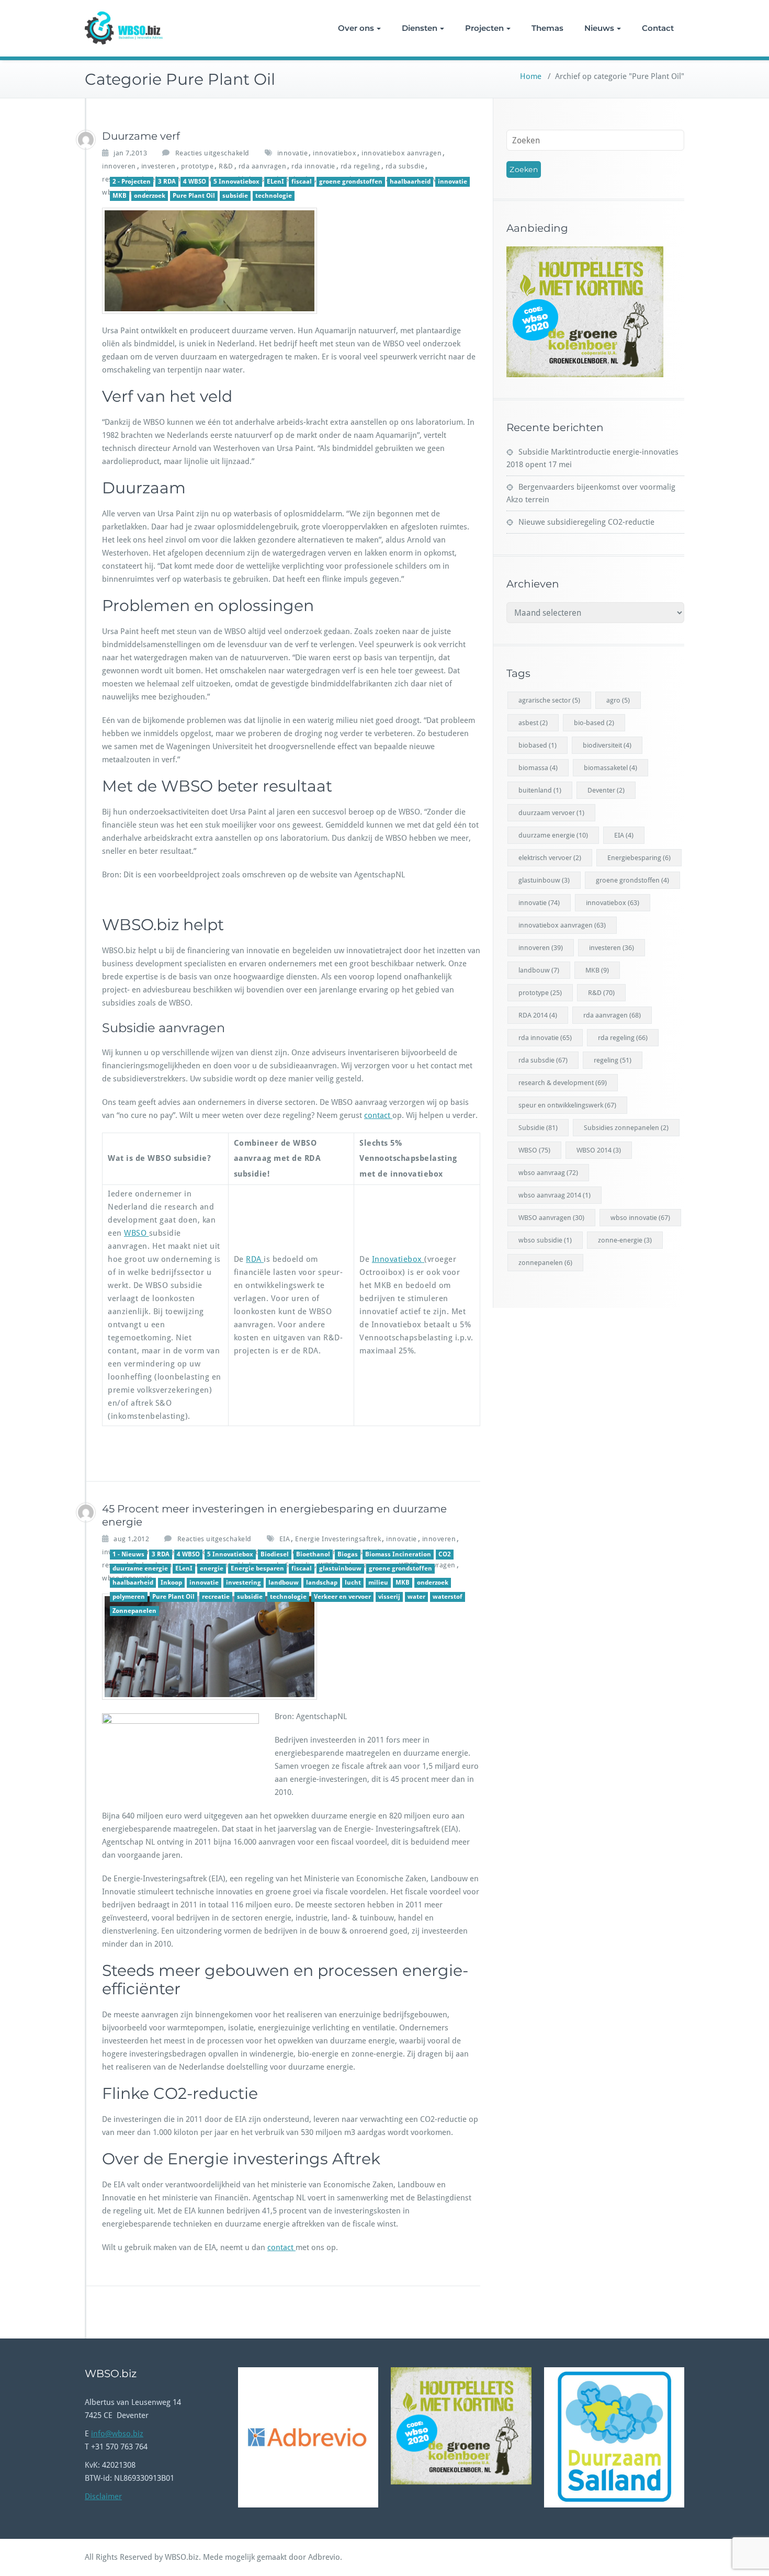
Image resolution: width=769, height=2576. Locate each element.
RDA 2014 (538, 1015)
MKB (120, 196)
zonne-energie (625, 1240)
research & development (563, 1083)
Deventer (606, 790)
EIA (285, 1539)
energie (212, 1568)
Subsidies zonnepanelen (626, 1128)
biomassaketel (610, 768)
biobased (538, 745)
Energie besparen (257, 1568)
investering (244, 1583)
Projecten (484, 28)
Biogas (348, 1554)
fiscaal (302, 182)
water (416, 1597)
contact (378, 1115)
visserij (389, 1597)
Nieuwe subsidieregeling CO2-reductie (586, 522)
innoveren (119, 166)
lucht (353, 1583)
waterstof (448, 1597)
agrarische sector (549, 700)
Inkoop (171, 1583)
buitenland (540, 790)
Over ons (356, 28)
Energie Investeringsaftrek (338, 1539)
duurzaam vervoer (551, 813)
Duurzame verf (141, 136)
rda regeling (360, 166)
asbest (533, 723)
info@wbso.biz (117, 2434)
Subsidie (538, 1128)
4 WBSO (195, 182)
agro (618, 700)
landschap (322, 1583)
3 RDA (167, 182)
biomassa (538, 768)
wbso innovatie (640, 1218)
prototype (197, 166)
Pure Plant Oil (194, 196)
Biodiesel (275, 1554)
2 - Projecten (132, 182)
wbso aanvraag (548, 1173)
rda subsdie (405, 166)
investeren (159, 166)
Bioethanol (313, 1554)
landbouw (284, 1583)
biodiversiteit (607, 745)
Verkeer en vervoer (342, 1597)
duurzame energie (140, 1568)
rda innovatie (313, 166)
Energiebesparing (639, 858)
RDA (255, 1259)
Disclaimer (103, 2496)
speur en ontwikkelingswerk (567, 1105)
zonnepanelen (545, 1263)
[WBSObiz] (86, 140)
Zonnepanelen (134, 1611)
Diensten (420, 28)
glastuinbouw (340, 1568)
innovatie (293, 153)
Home (531, 76)
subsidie (235, 196)
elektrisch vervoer (550, 858)
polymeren (129, 1597)
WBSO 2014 (599, 1150)
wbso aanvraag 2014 (555, 1195)
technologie (274, 196)
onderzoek (150, 196)
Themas (547, 28)
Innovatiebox (398, 1259)
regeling (613, 1060)
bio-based (594, 723)
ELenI (275, 182)
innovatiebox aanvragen (402, 153)
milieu (378, 1583)
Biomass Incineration (398, 1554)
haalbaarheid (410, 182)
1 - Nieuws (128, 1554)
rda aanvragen (263, 166)
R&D (226, 166)
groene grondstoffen (351, 182)
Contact (658, 28)
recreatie (216, 1597)
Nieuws (599, 28)
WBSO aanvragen (551, 1218)
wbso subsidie (545, 1240)
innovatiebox (335, 153)
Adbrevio (324, 2557)
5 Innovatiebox (236, 182)
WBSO (137, 1233)
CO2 (445, 1554)
